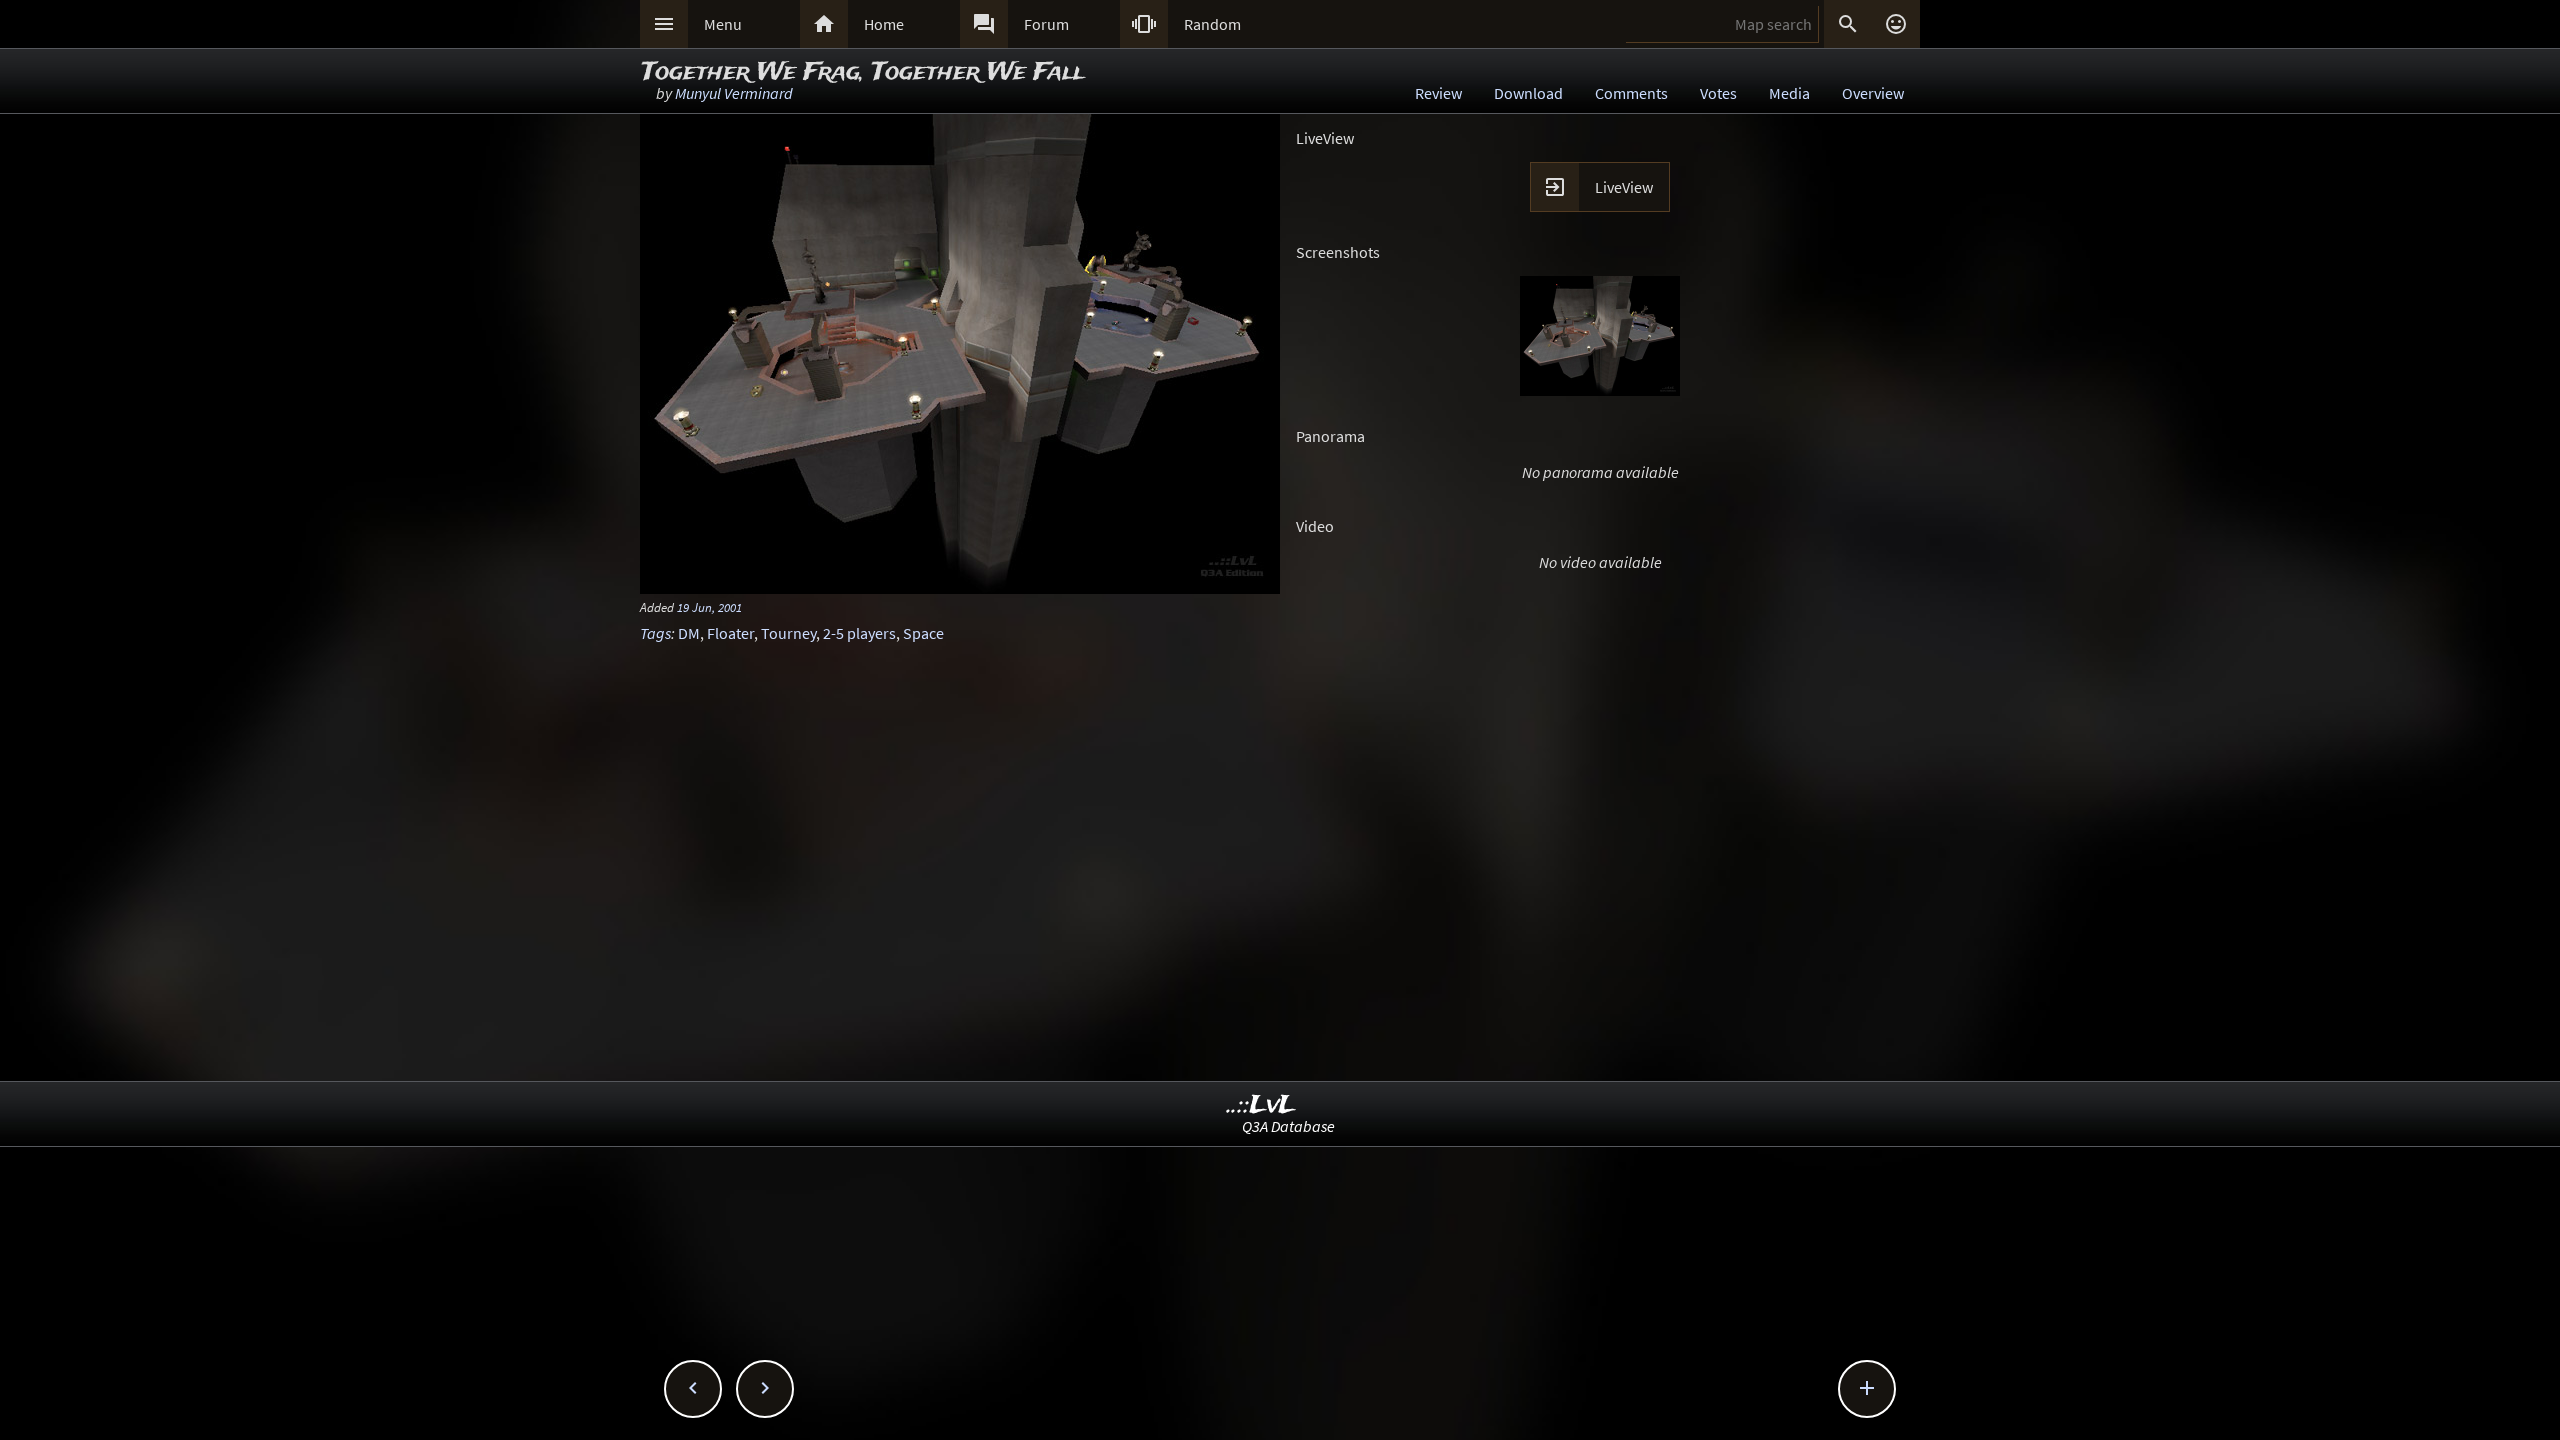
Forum (1046, 24)
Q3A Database (1288, 1126)
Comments (1631, 93)
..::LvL (1261, 1105)
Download (1528, 93)
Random (1212, 24)
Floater (730, 633)
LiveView (1624, 187)
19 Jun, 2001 (709, 607)
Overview (1873, 93)
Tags (655, 633)
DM (689, 633)
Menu (723, 24)
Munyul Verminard (734, 93)
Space (923, 633)
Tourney (788, 633)
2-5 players (859, 633)
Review (1438, 93)
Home (884, 24)
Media (1789, 93)
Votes (1718, 93)
